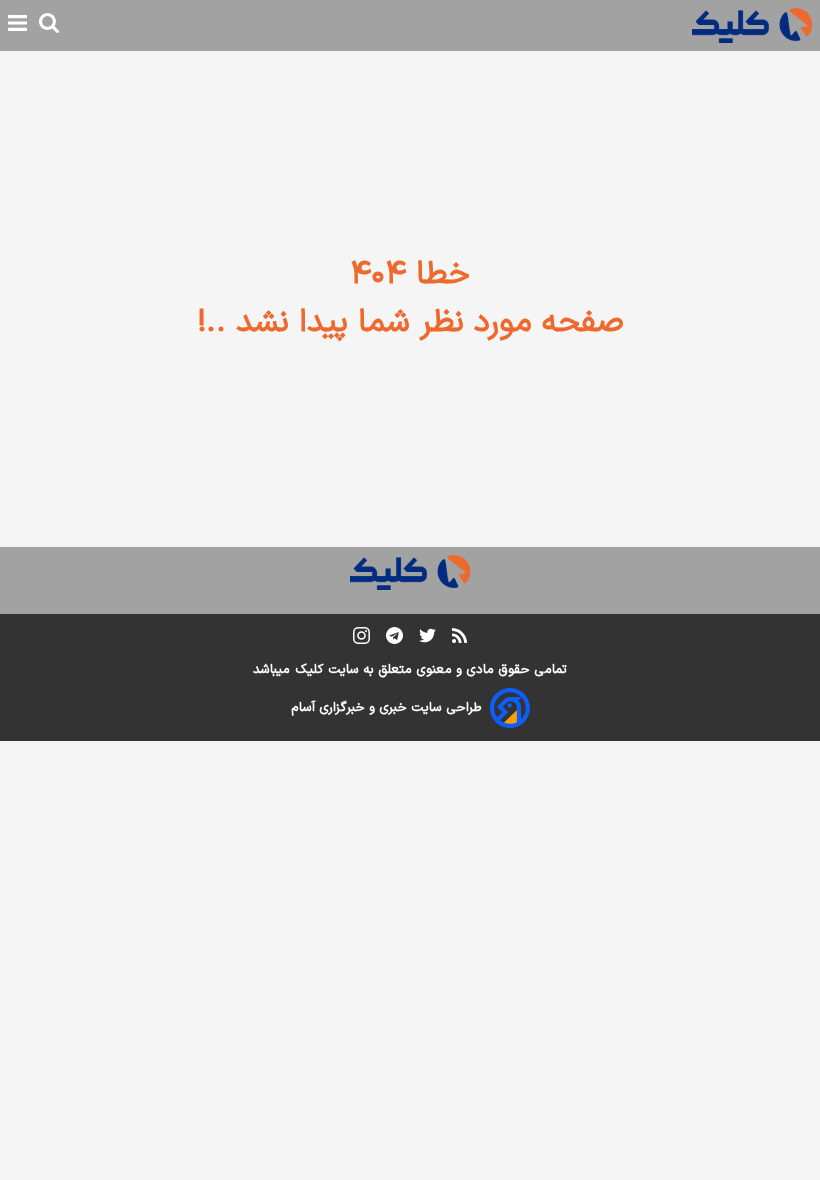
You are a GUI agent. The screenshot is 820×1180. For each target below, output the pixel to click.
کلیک (309, 670)
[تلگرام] (394, 639)
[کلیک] (752, 25)
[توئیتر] (427, 639)
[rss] (459, 639)
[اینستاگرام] (361, 639)
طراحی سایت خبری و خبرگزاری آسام (386, 708)
